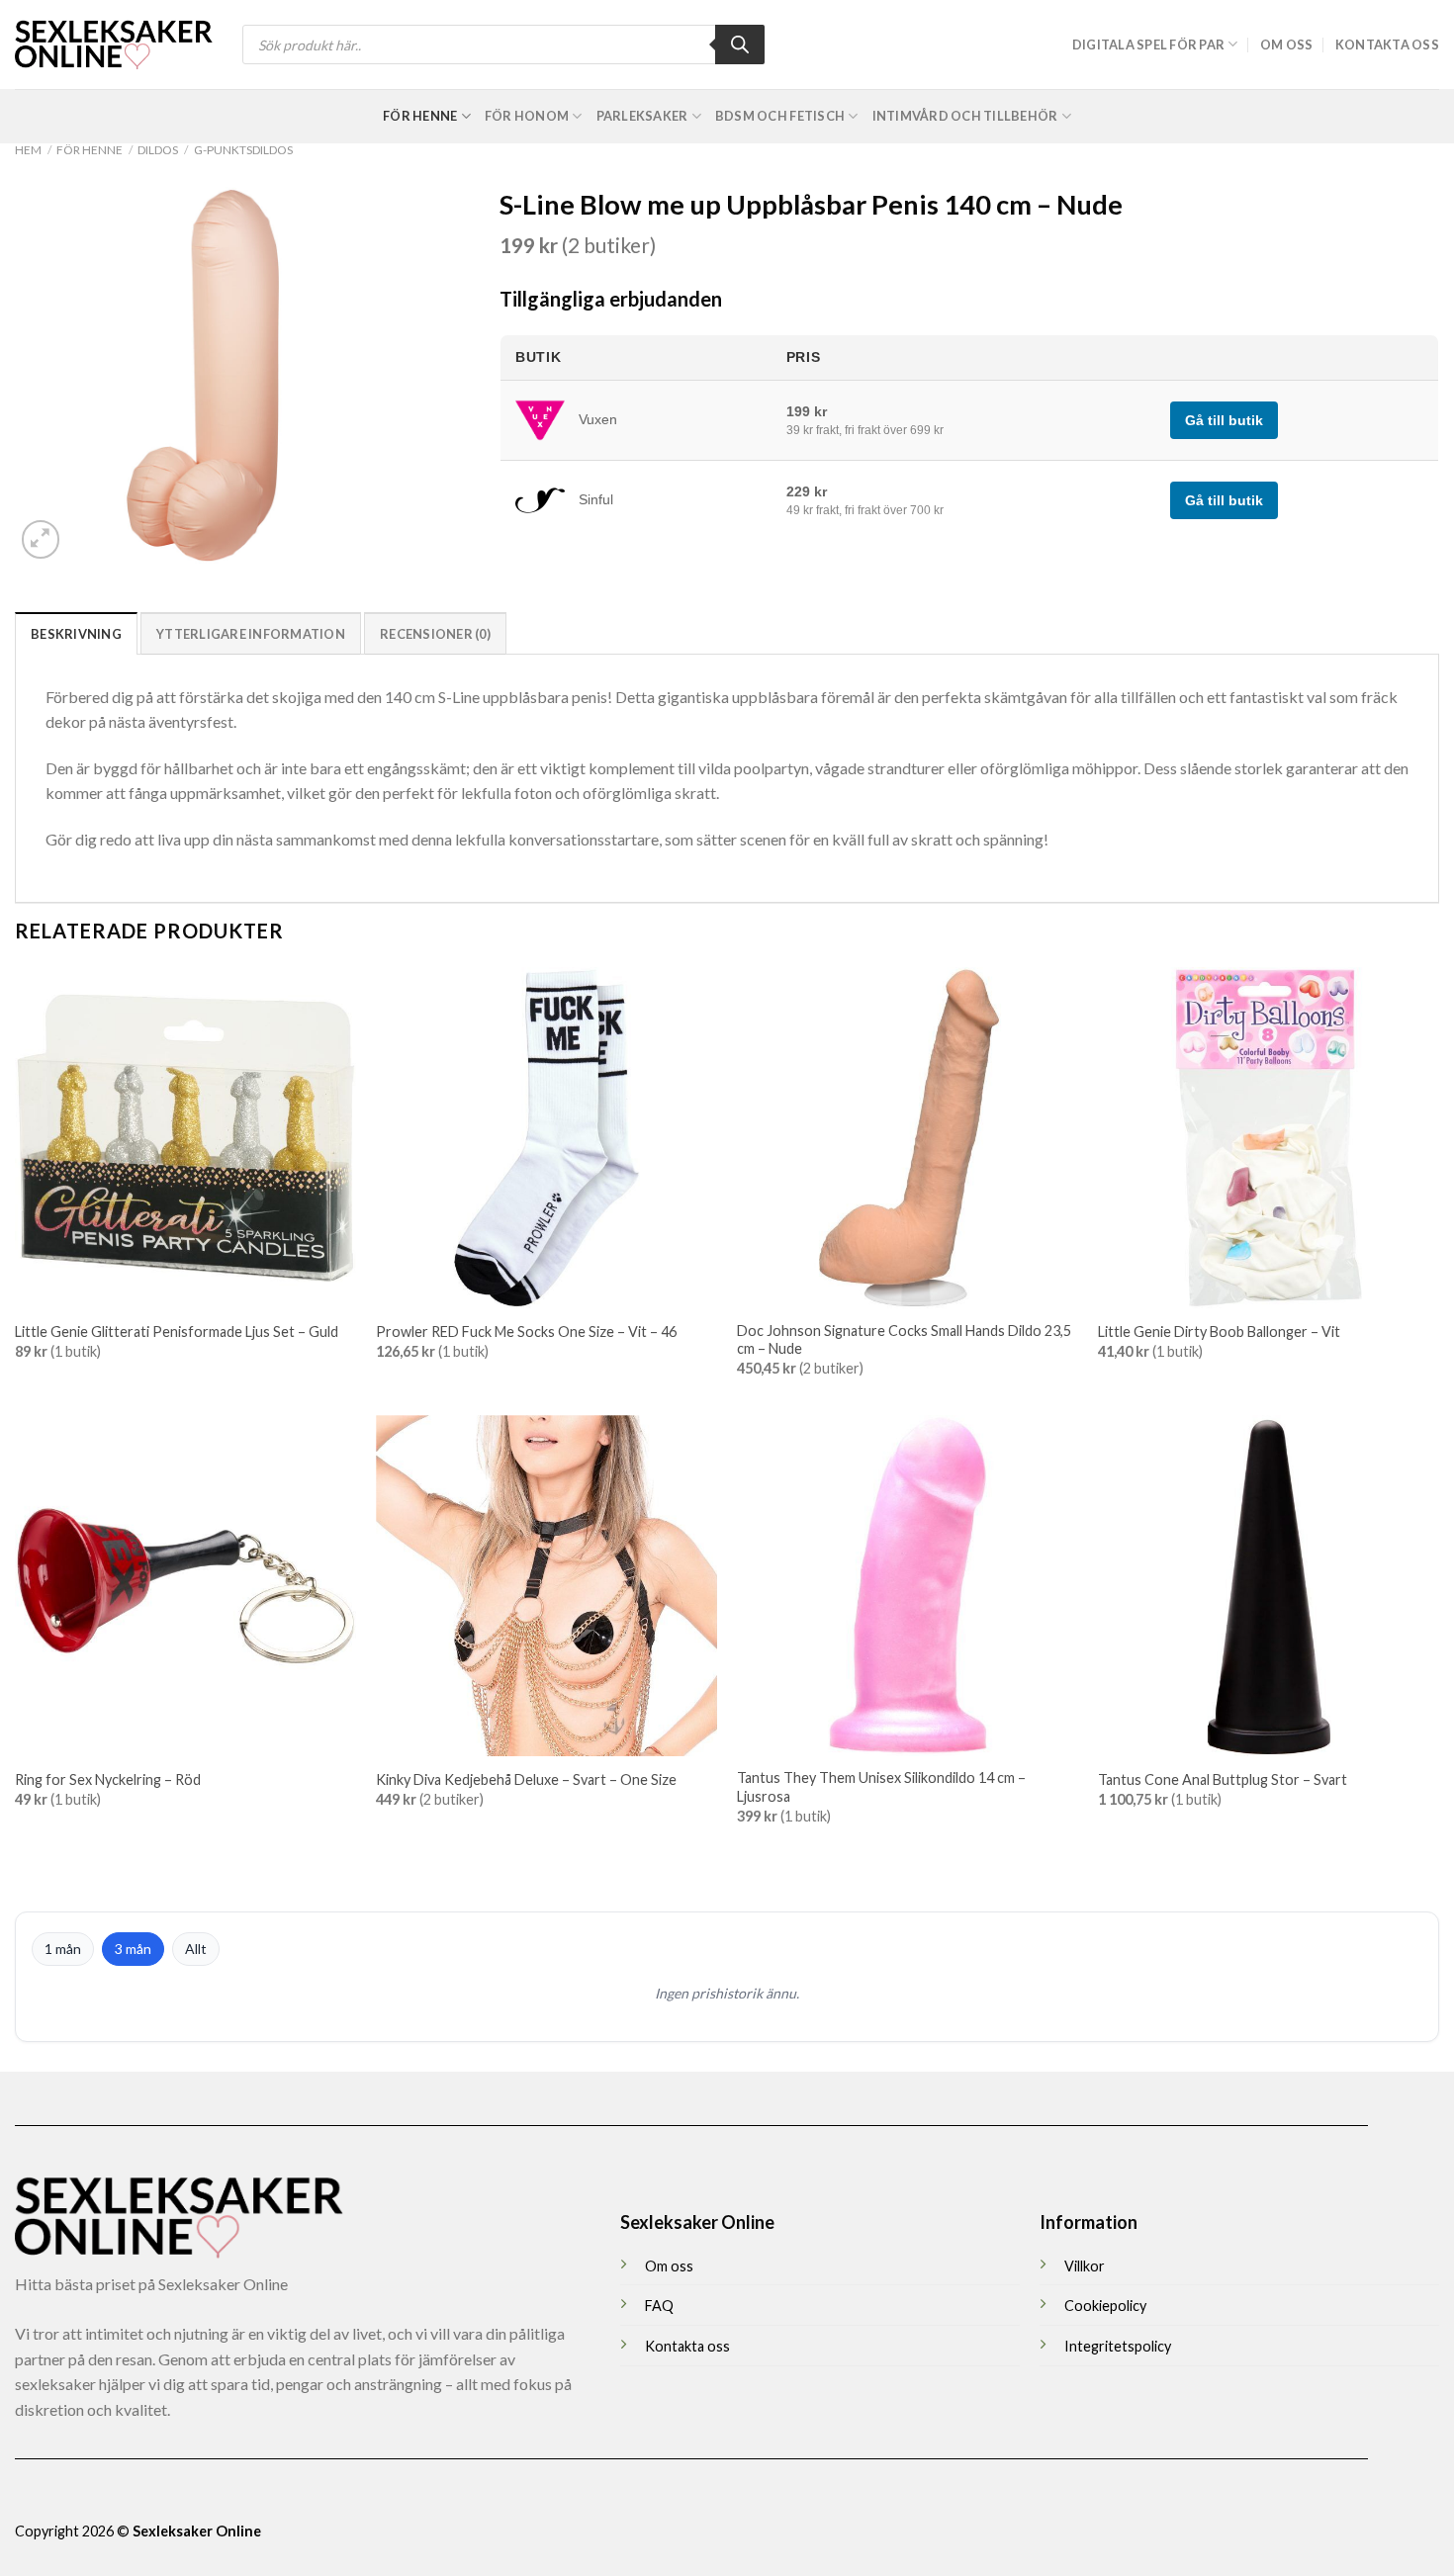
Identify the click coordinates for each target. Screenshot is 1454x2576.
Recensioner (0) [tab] (435, 634)
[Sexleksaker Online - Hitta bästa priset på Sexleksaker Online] (114, 44)
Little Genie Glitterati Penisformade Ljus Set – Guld (177, 1332)
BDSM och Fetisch (780, 116)
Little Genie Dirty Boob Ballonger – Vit (1219, 1332)
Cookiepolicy (1105, 2306)
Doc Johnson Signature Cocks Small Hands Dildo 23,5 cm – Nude (904, 1340)
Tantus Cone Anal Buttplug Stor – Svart (1223, 1779)
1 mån (63, 1949)
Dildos (158, 150)
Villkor (1085, 2266)
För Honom (527, 116)
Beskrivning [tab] (76, 634)
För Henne (420, 116)
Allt (196, 1949)
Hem (28, 150)
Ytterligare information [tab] (251, 634)
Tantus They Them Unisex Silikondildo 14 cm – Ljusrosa (881, 1787)
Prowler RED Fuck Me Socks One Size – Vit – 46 (526, 1332)
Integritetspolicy (1118, 2346)
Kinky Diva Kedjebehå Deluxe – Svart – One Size (526, 1779)
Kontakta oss (1387, 44)
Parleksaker (642, 116)
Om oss (1287, 44)
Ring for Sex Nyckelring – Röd (108, 1779)
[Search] (740, 44)
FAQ (659, 2306)
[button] (41, 539)
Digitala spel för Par (1148, 44)
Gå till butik (1224, 420)
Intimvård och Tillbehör (965, 116)
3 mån (133, 1949)
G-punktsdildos (243, 150)
